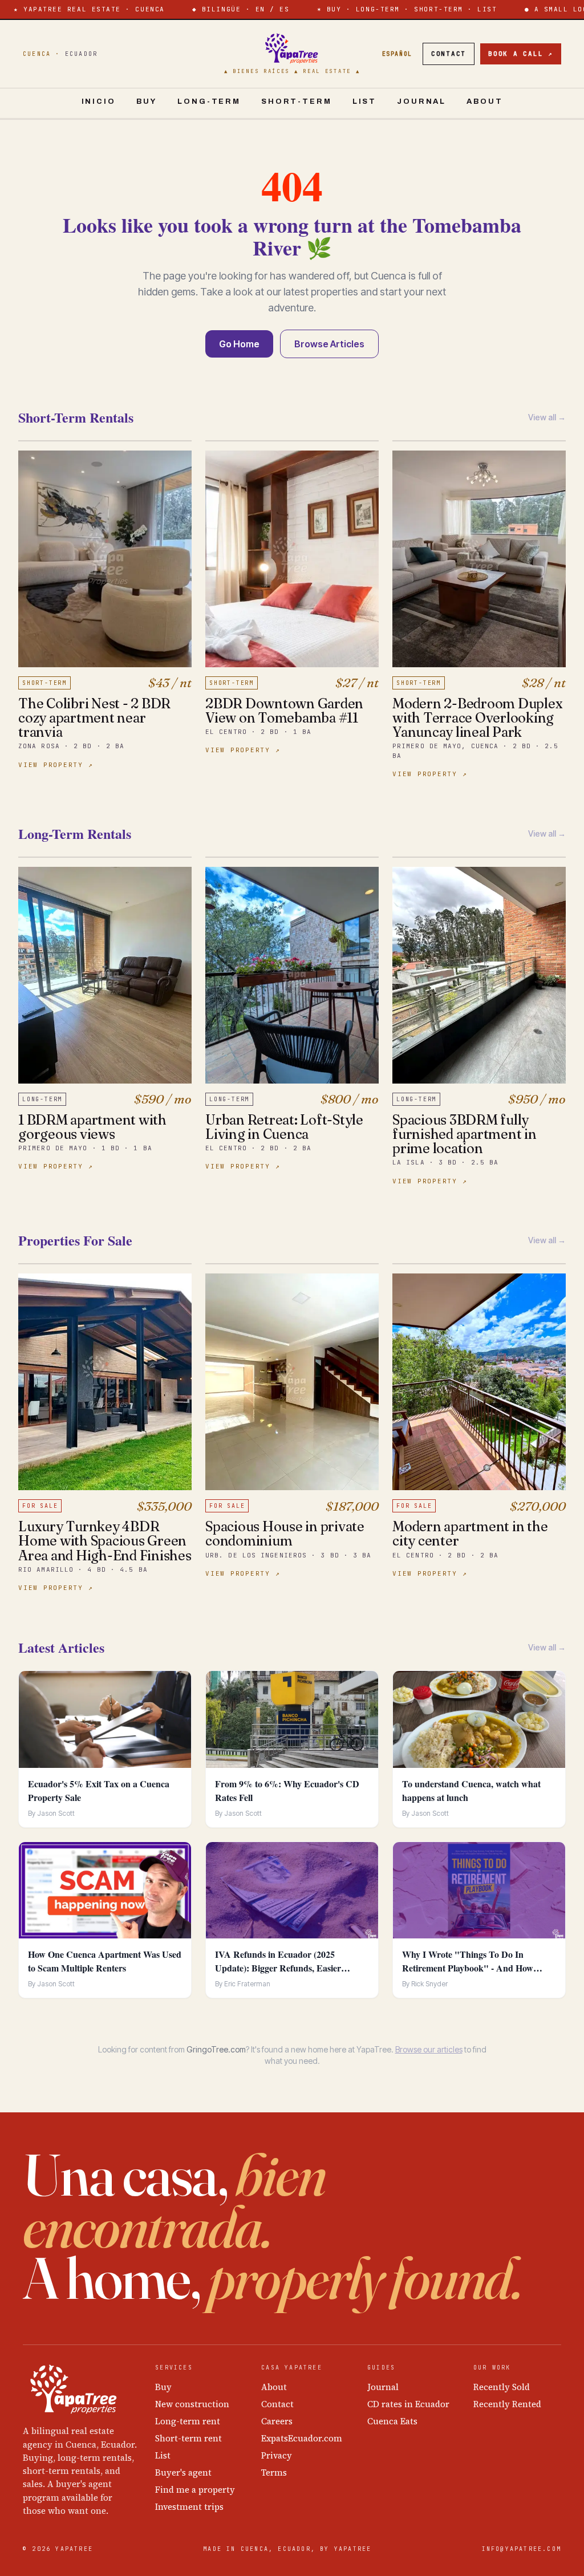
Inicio (99, 102)
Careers (277, 2421)
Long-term (209, 102)
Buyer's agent (183, 2472)
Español (397, 54)
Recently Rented (507, 2404)
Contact (449, 54)
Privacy (277, 2455)
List (364, 102)
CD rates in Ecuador (408, 2404)
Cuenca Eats (392, 2421)
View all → (547, 417)
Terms (274, 2472)
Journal (421, 102)
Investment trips (189, 2507)
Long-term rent (188, 2421)
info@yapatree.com (522, 2549)
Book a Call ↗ (521, 54)
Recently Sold (502, 2387)
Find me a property (195, 2490)
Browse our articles (429, 2049)
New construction (192, 2404)
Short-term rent (188, 2438)
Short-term (297, 102)
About (484, 102)
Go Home (239, 344)
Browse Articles (329, 344)
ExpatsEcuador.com (302, 2438)
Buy (147, 102)
